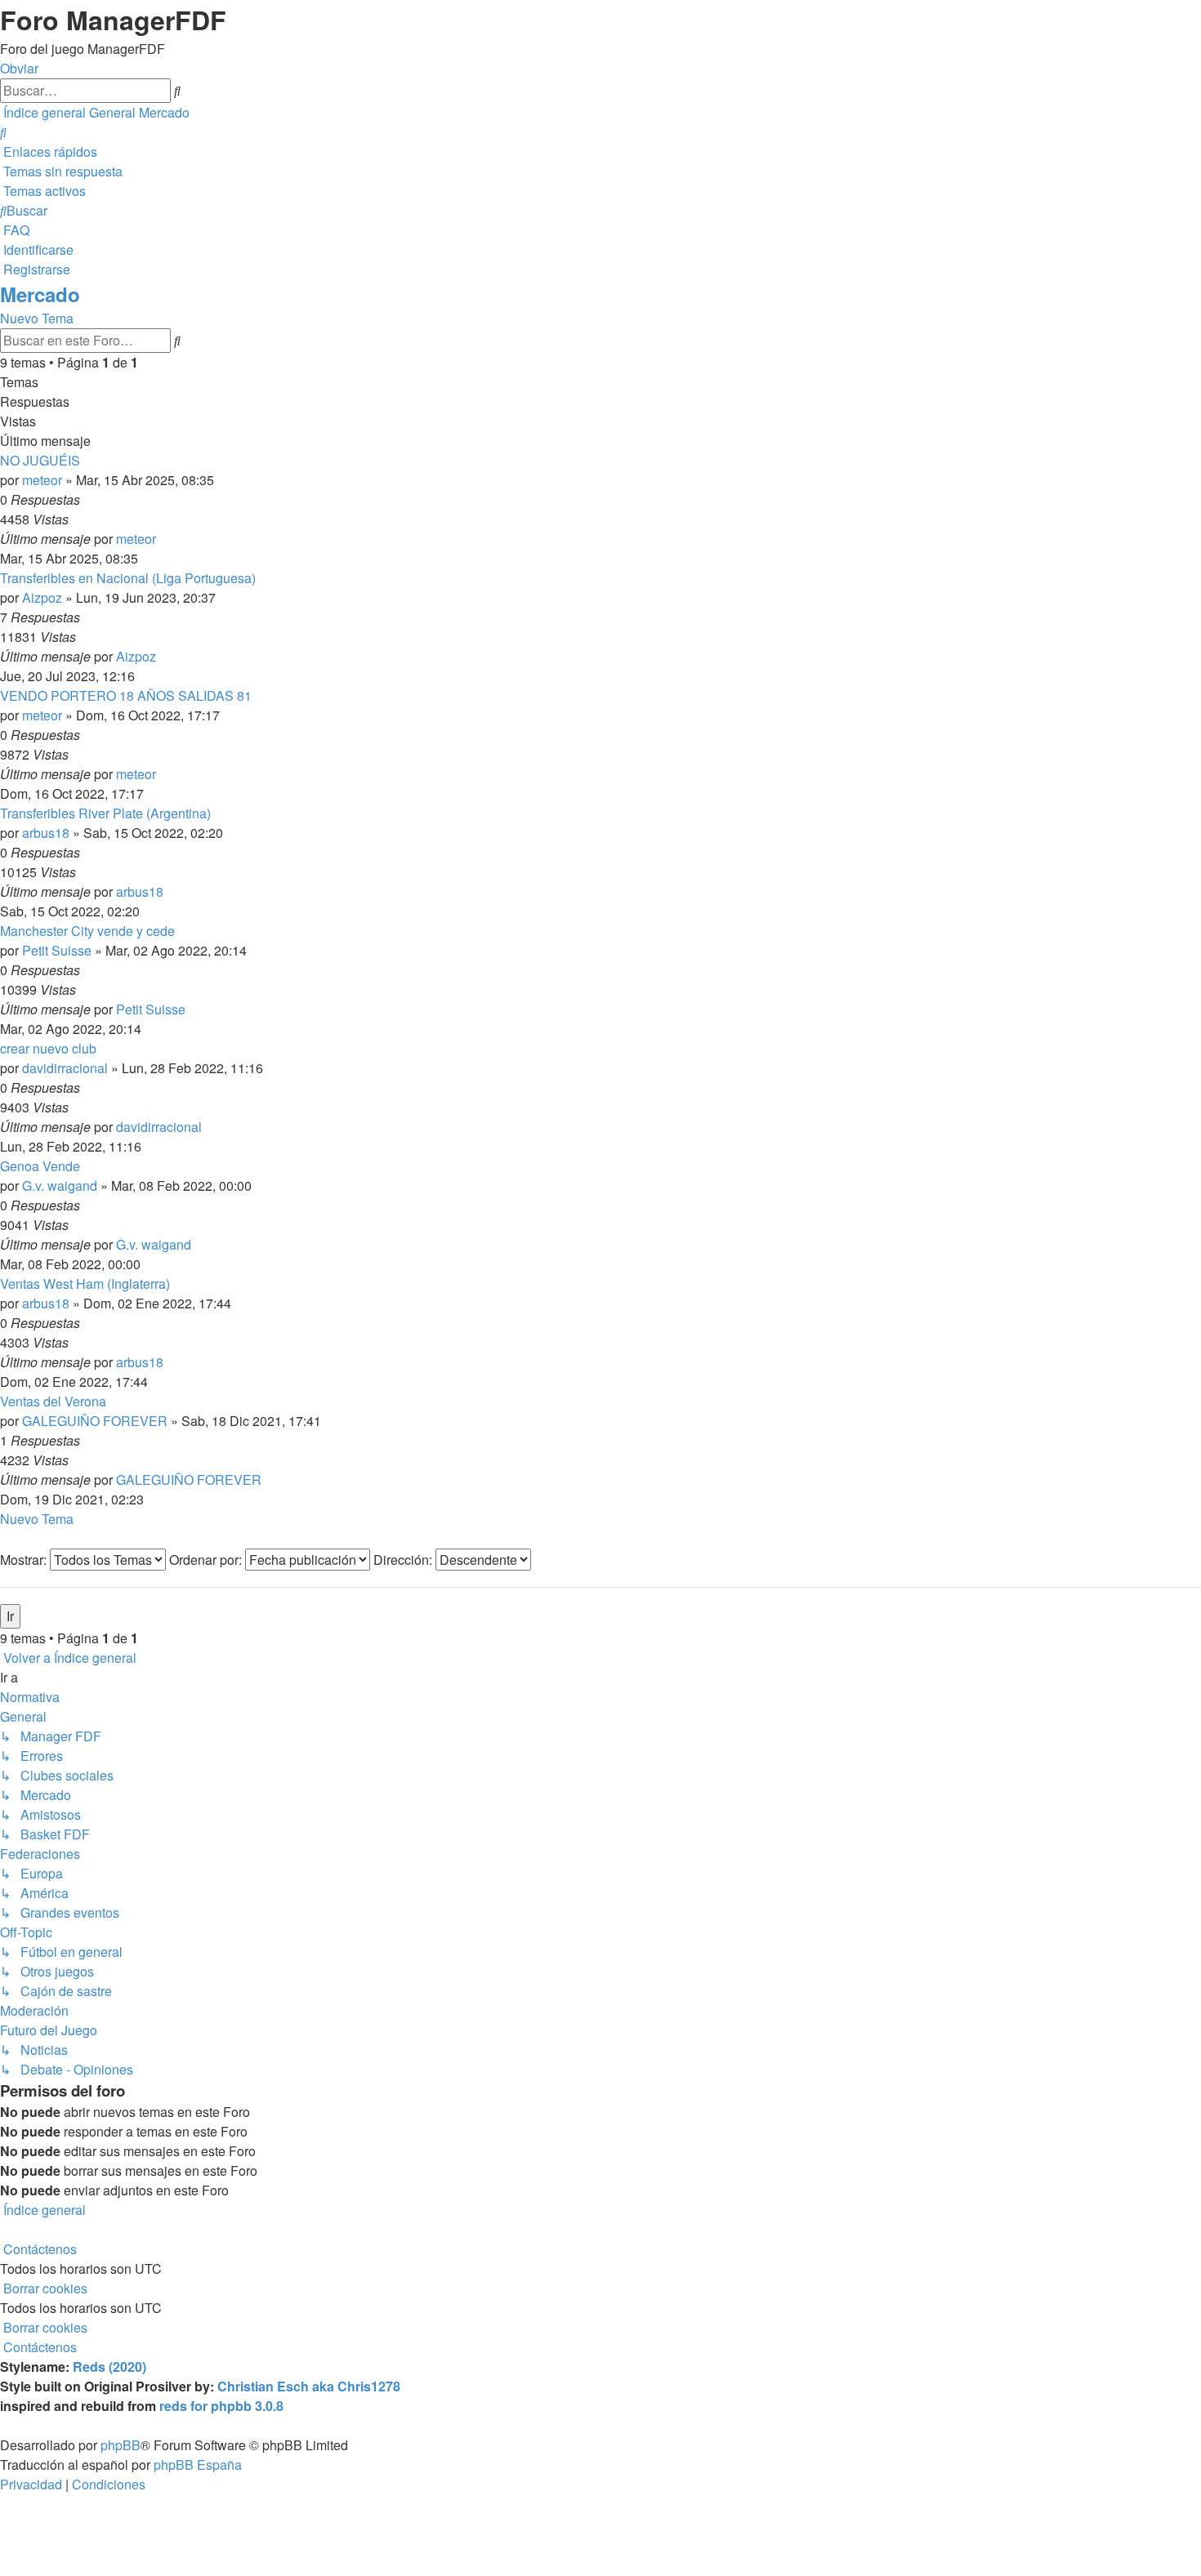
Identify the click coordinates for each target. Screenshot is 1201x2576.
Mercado (40, 294)
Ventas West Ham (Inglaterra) (85, 1284)
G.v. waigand (60, 1185)
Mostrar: (25, 1560)
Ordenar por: (207, 1560)
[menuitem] (3, 132)
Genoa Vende (40, 1166)
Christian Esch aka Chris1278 (309, 2386)
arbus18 (46, 833)
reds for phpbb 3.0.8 (221, 2406)
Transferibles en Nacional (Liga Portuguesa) (128, 578)
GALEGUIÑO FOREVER (95, 1421)
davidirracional (65, 1068)
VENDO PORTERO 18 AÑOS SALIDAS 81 (126, 695)
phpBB (121, 2445)
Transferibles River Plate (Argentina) (105, 813)
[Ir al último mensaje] (161, 539)
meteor (42, 480)
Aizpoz (42, 597)
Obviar (19, 68)
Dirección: (404, 1560)
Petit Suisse (57, 950)
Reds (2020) (109, 2367)
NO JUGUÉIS (40, 460)
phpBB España (198, 2465)
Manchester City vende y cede (87, 931)
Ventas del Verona (53, 1401)
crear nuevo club (48, 1048)
